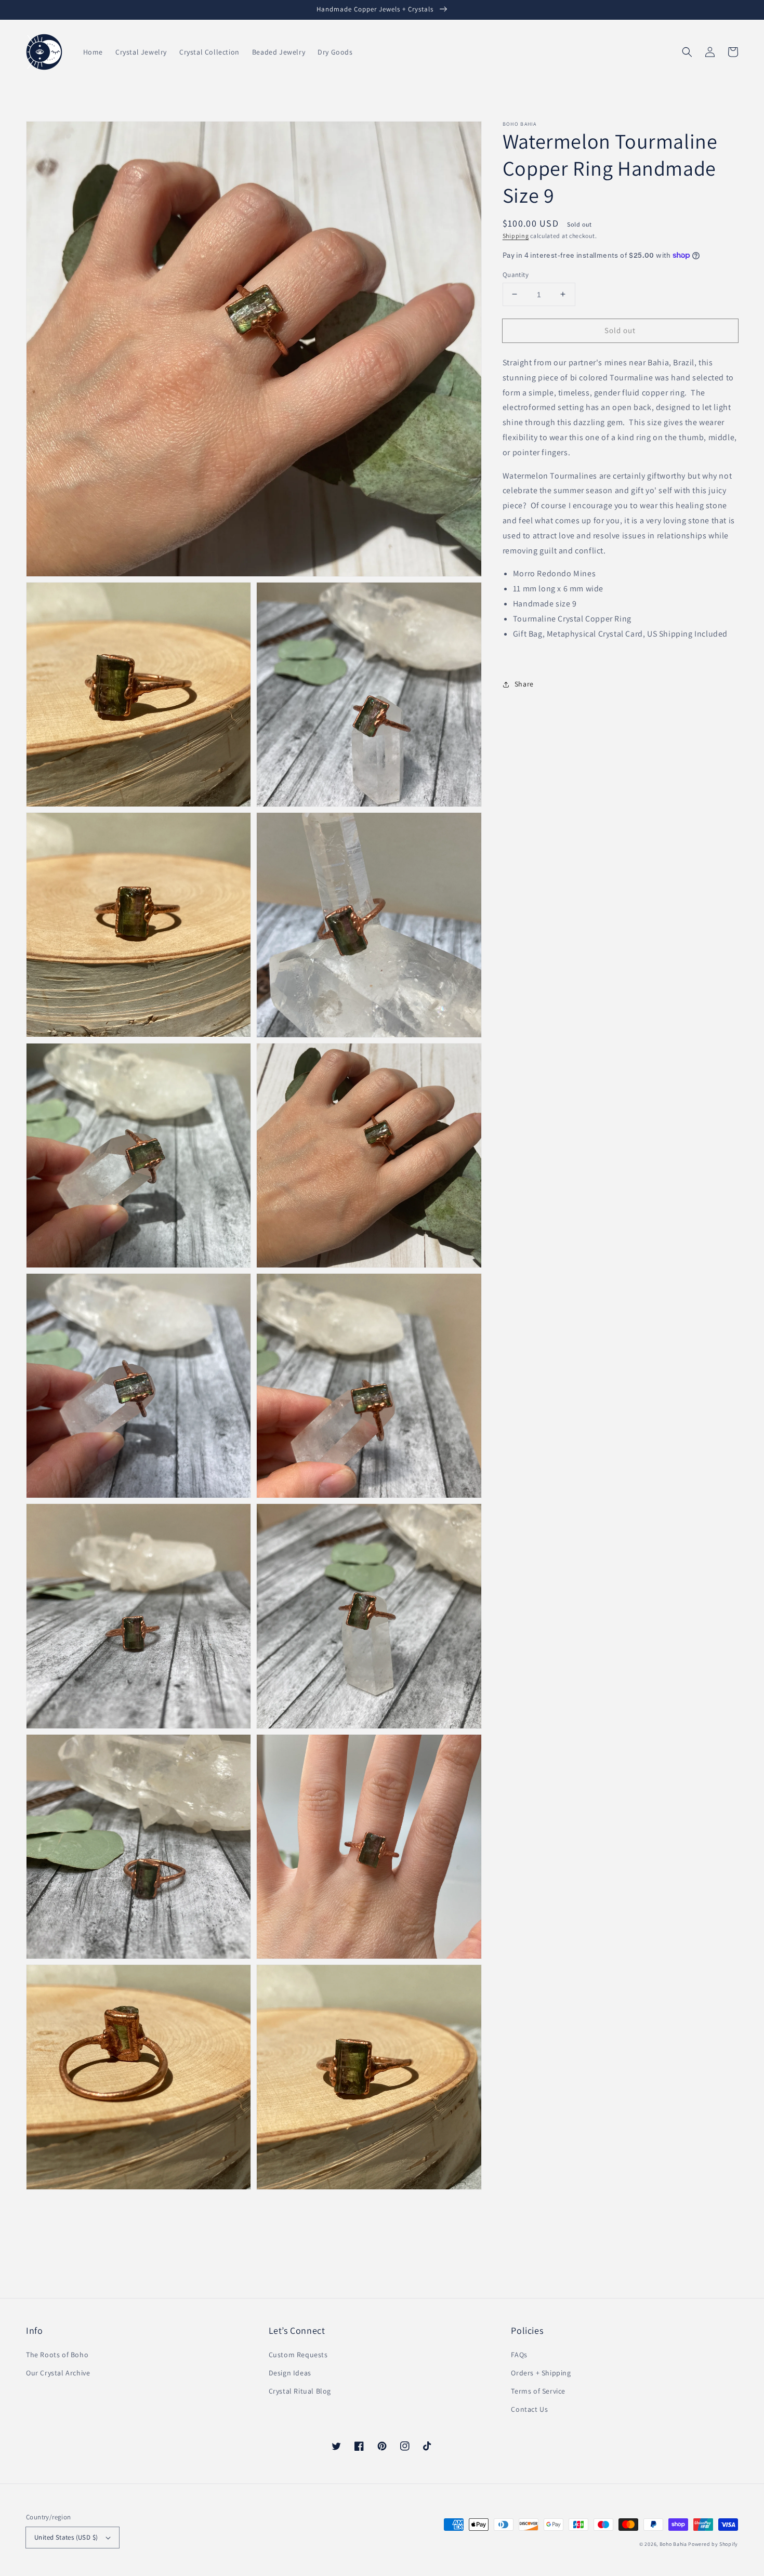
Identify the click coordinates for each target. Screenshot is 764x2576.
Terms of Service (538, 2391)
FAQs (519, 2355)
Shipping (516, 236)
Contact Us (529, 2409)
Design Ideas (290, 2373)
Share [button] (524, 684)
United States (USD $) (66, 2537)
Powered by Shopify (713, 2544)
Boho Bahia (673, 2544)
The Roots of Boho (57, 2355)
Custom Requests (298, 2355)
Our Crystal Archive (58, 2373)
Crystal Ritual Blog (300, 2391)
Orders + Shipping (541, 2373)
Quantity (516, 274)
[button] (687, 52)
